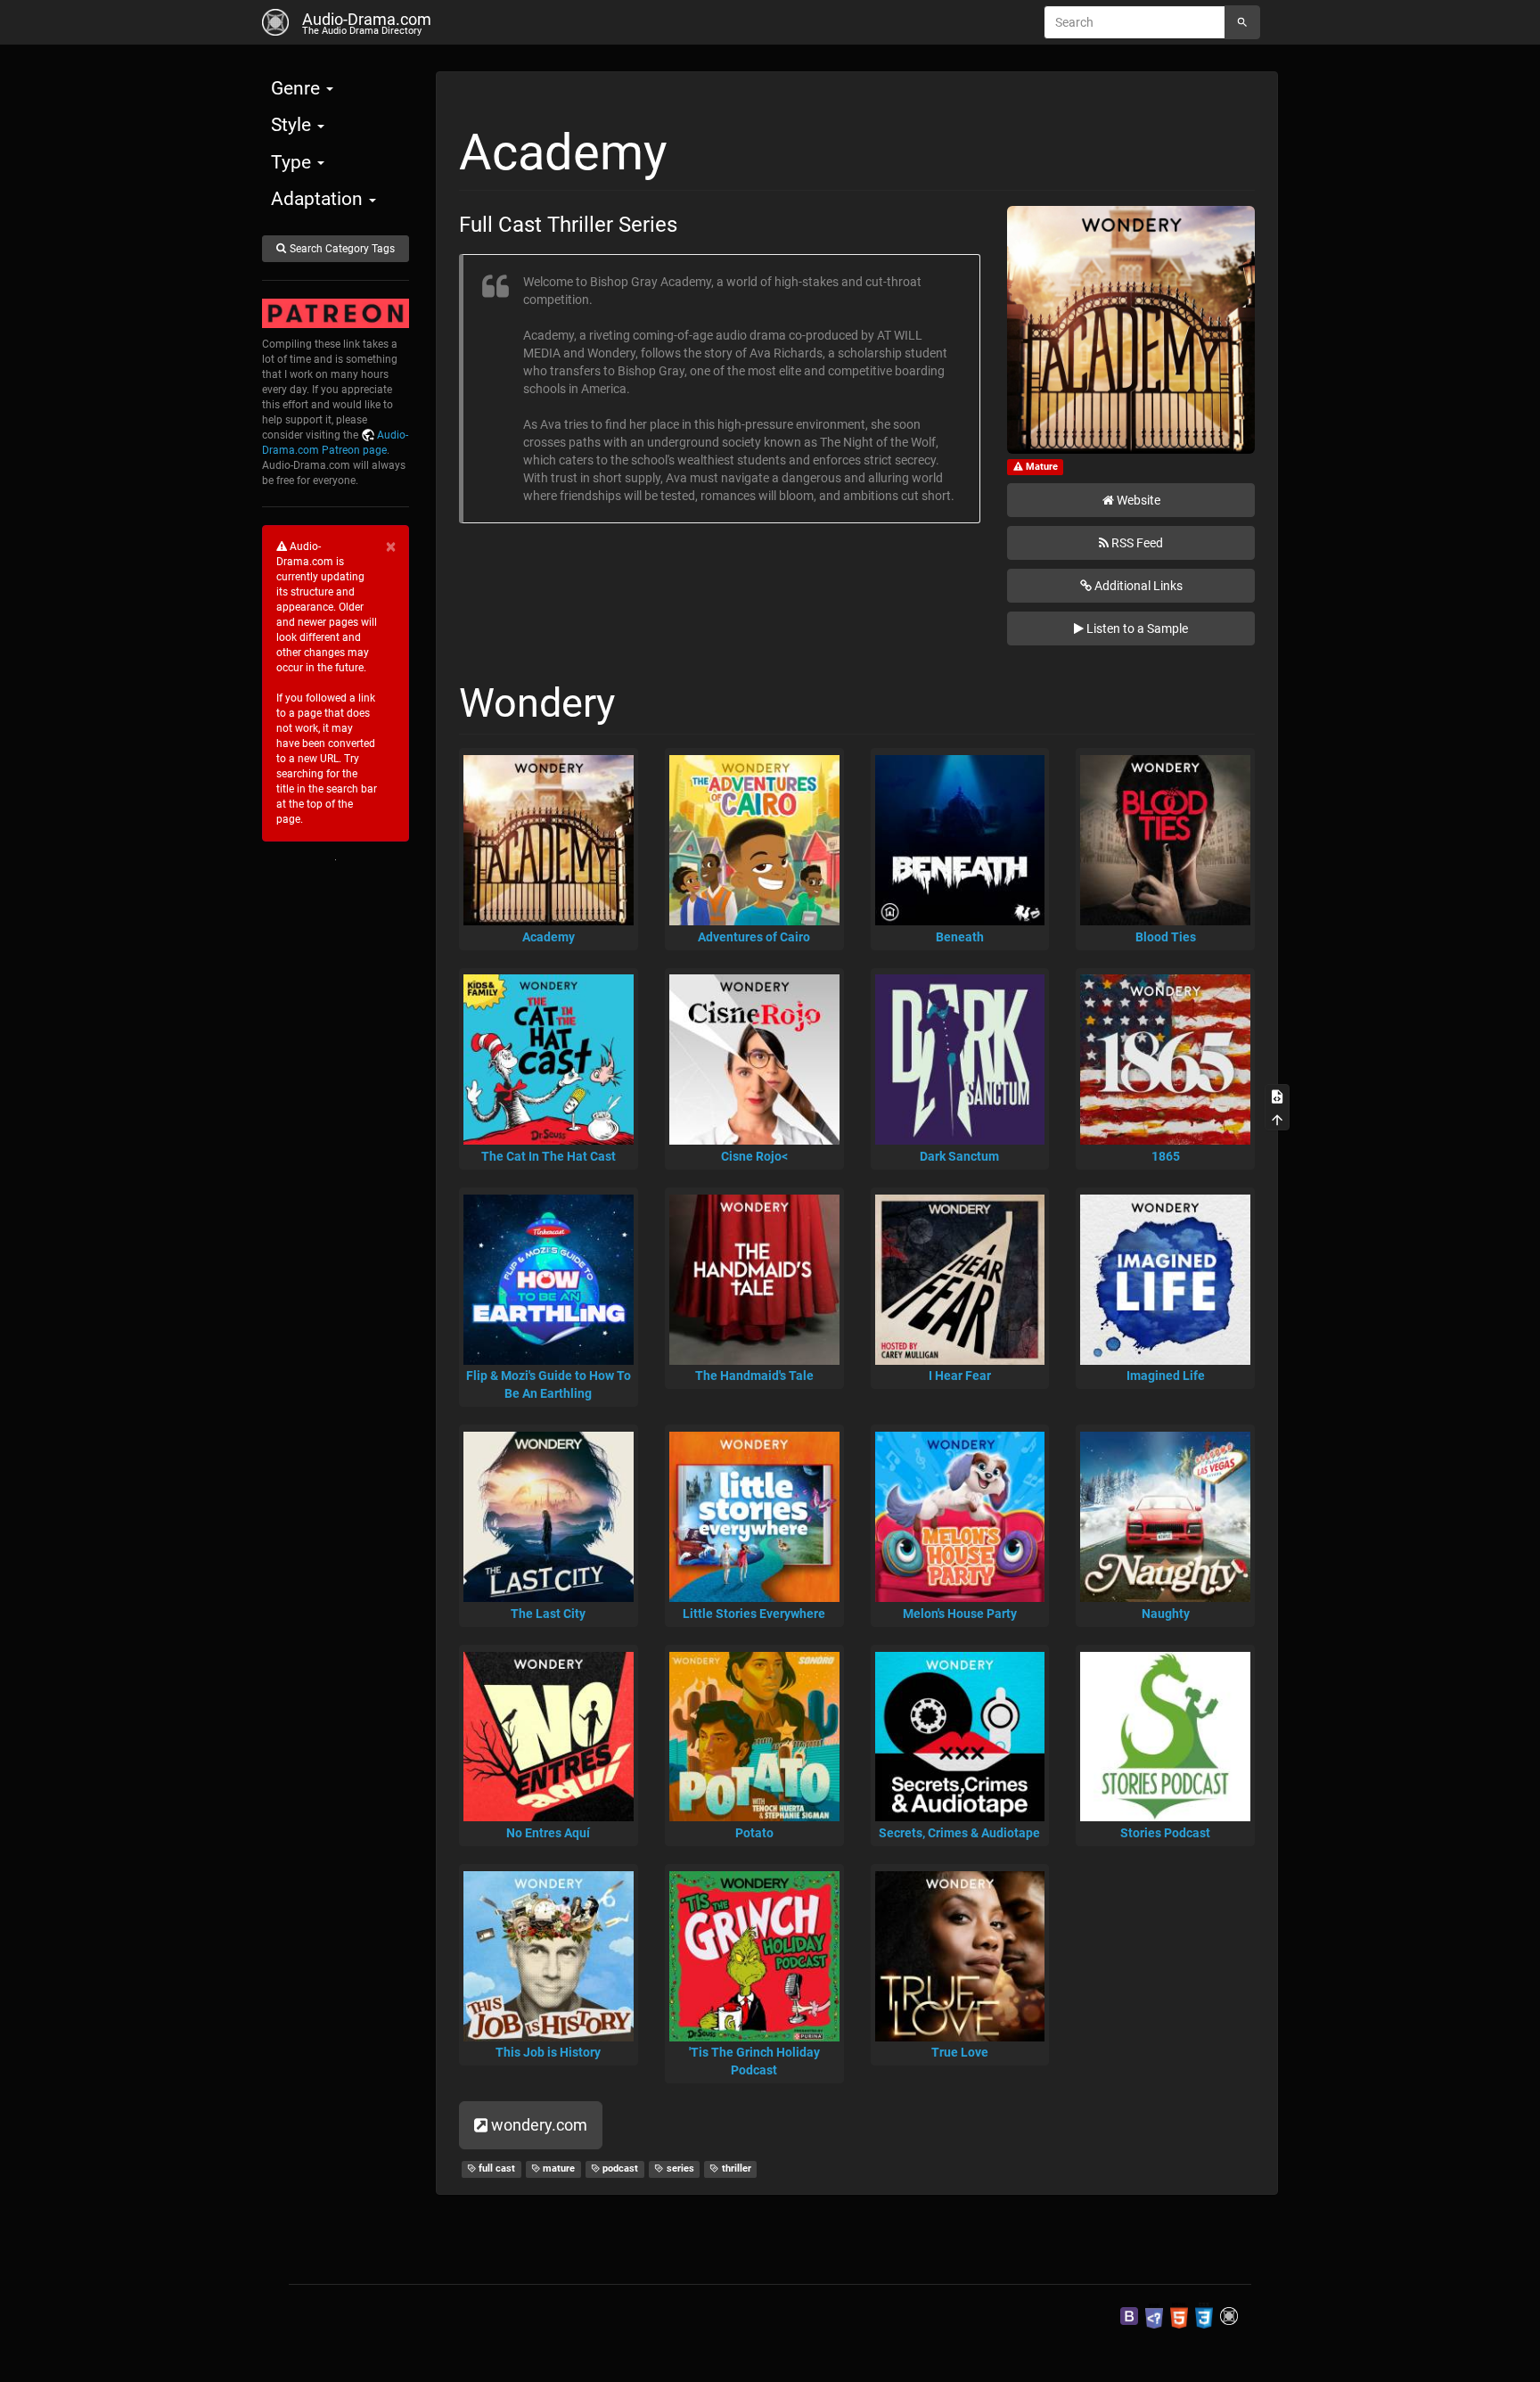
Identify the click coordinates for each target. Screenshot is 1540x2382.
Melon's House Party (960, 1614)
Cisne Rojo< (754, 1156)
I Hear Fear (960, 1376)
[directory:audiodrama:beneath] (960, 840)
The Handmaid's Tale (754, 1376)
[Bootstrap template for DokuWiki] (1129, 2315)
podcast (619, 2168)
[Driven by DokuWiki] (1229, 2315)
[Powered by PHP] (1154, 2315)
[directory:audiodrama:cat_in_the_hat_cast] (549, 1060)
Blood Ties (1166, 937)
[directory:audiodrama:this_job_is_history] (549, 1956)
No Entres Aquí (548, 1833)
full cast (496, 2168)
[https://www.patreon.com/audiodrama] (336, 314)
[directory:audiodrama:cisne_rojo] (754, 1060)
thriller (735, 2168)
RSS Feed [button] (1137, 543)
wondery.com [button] (539, 2125)
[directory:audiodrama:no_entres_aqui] (549, 1737)
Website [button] (1139, 500)
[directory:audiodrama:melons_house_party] (960, 1517)
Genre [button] (298, 88)
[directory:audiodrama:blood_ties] (1165, 840)
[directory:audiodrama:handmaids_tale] (754, 1280)
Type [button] (293, 162)
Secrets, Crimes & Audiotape (959, 1833)
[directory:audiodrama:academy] (549, 840)
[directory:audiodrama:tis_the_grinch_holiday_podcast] (754, 1956)
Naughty (1166, 1614)
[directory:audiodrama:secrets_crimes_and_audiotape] (960, 1737)
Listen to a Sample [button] (1137, 628)
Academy (549, 937)
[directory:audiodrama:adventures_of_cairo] (754, 840)
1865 (1166, 1156)
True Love (960, 2052)
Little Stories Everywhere (754, 1614)
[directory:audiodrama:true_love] (960, 1956)
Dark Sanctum (959, 1156)
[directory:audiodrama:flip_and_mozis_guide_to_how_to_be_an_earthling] (549, 1280)
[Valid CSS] (1204, 2315)
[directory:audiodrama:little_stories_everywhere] (754, 1517)
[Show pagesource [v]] (1277, 1096)
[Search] (1242, 22)
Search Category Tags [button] (342, 249)
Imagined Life (1166, 1376)
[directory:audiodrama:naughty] (1165, 1517)
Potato (754, 1833)
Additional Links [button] (1139, 586)
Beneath (960, 937)
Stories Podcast (1165, 1833)
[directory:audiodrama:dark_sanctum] (960, 1060)
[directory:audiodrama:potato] (754, 1737)
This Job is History (548, 2052)
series (679, 2168)
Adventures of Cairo (754, 937)
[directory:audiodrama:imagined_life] (1165, 1280)
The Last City (548, 1614)
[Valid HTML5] (1179, 2315)
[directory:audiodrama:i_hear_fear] (960, 1280)
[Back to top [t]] (1277, 1119)
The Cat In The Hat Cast (549, 1156)
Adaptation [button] (319, 199)
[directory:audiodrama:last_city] (549, 1517)
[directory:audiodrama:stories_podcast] (1165, 1737)
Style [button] (293, 125)
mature (557, 2168)
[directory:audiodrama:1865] (1165, 1060)
